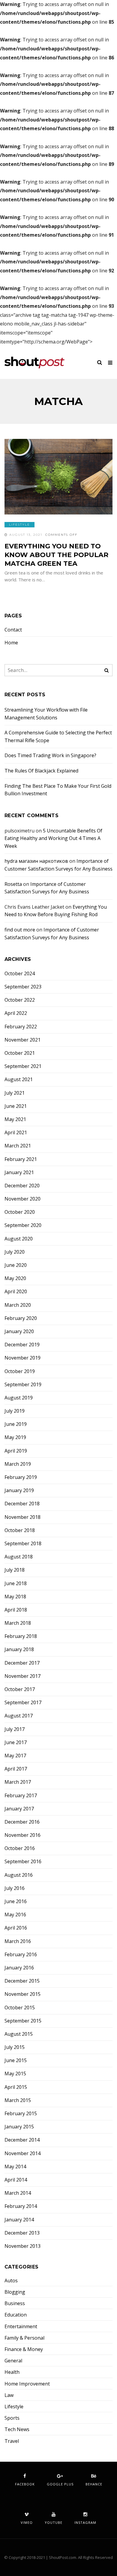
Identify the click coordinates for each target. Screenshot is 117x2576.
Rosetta (13, 884)
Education (16, 2315)
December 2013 (22, 2233)
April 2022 (16, 1013)
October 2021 (20, 1053)
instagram (85, 2522)
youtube (54, 2522)
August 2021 (19, 1080)
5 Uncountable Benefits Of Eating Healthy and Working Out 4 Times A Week (53, 838)
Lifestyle (19, 525)
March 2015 (18, 2100)
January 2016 (19, 1968)
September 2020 (23, 1225)
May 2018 (15, 1597)
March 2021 (18, 1146)
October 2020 (20, 1212)
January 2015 (19, 2127)
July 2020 (15, 1252)
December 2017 (22, 1663)
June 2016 (16, 1901)
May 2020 (15, 1278)
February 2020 (21, 1318)
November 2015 (22, 1994)
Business (15, 2303)
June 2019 (16, 1424)
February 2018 (21, 1636)
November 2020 (22, 1199)
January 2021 (19, 1173)
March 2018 (18, 1623)
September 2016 (23, 1862)
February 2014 (21, 2206)
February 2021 (21, 1159)
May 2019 (15, 1437)
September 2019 (23, 1385)
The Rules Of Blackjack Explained (41, 771)
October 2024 (20, 974)
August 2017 (19, 1716)
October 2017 (20, 1689)
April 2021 (16, 1133)
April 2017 (16, 1769)
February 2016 (21, 1955)
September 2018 (23, 1544)
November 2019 (22, 1358)
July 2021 (15, 1093)
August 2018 (19, 1557)
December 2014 (22, 2140)
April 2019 (16, 1451)
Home (11, 643)
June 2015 (16, 2060)
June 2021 (16, 1106)
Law (9, 2395)
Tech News (17, 2429)
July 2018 (15, 1570)
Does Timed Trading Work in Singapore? (50, 755)
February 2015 (21, 2114)
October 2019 (20, 1371)
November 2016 (22, 1835)
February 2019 (21, 1477)
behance (94, 2484)
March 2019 (18, 1464)
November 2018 (22, 1517)
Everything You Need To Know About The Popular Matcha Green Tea (56, 555)
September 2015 (23, 2021)
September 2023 (23, 987)
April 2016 (16, 1928)
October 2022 (20, 1000)
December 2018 (22, 1504)
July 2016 (15, 1888)
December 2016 (22, 1822)
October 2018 (20, 1530)
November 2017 (22, 1676)
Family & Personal (24, 2338)
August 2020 (19, 1239)
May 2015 (15, 2074)
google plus (60, 2484)
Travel (12, 2441)
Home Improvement (27, 2384)
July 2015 (15, 2047)
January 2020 (19, 1331)
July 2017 (15, 1729)
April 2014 (16, 2180)
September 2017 (23, 1703)
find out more (20, 930)
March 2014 (18, 2193)
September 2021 (23, 1066)
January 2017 (19, 1809)
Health (12, 2372)
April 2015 (16, 2087)
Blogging (15, 2292)
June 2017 (16, 1742)
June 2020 (16, 1265)
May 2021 (15, 1119)
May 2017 (15, 1756)
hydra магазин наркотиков (36, 861)
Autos (11, 2281)
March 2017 (18, 1782)
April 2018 (16, 1610)
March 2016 (18, 1941)
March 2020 (18, 1305)
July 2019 (15, 1411)
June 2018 (16, 1583)
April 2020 (16, 1292)
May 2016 (15, 1915)
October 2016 (20, 1848)
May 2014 (15, 2167)
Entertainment (21, 2327)
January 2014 (19, 2220)
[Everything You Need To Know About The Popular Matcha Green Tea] (58, 477)
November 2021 (22, 1040)
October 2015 (20, 2008)
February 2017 (21, 1796)
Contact (13, 630)
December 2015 (22, 1981)
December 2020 (22, 1186)
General (13, 2361)
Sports (12, 2418)
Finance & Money (24, 2349)
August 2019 (19, 1398)
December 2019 (22, 1345)
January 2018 (19, 1649)
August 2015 (19, 2034)
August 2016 (19, 1875)
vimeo (27, 2522)
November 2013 (22, 2246)
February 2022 (21, 1027)
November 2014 (22, 2153)
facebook (25, 2484)
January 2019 (19, 1490)
